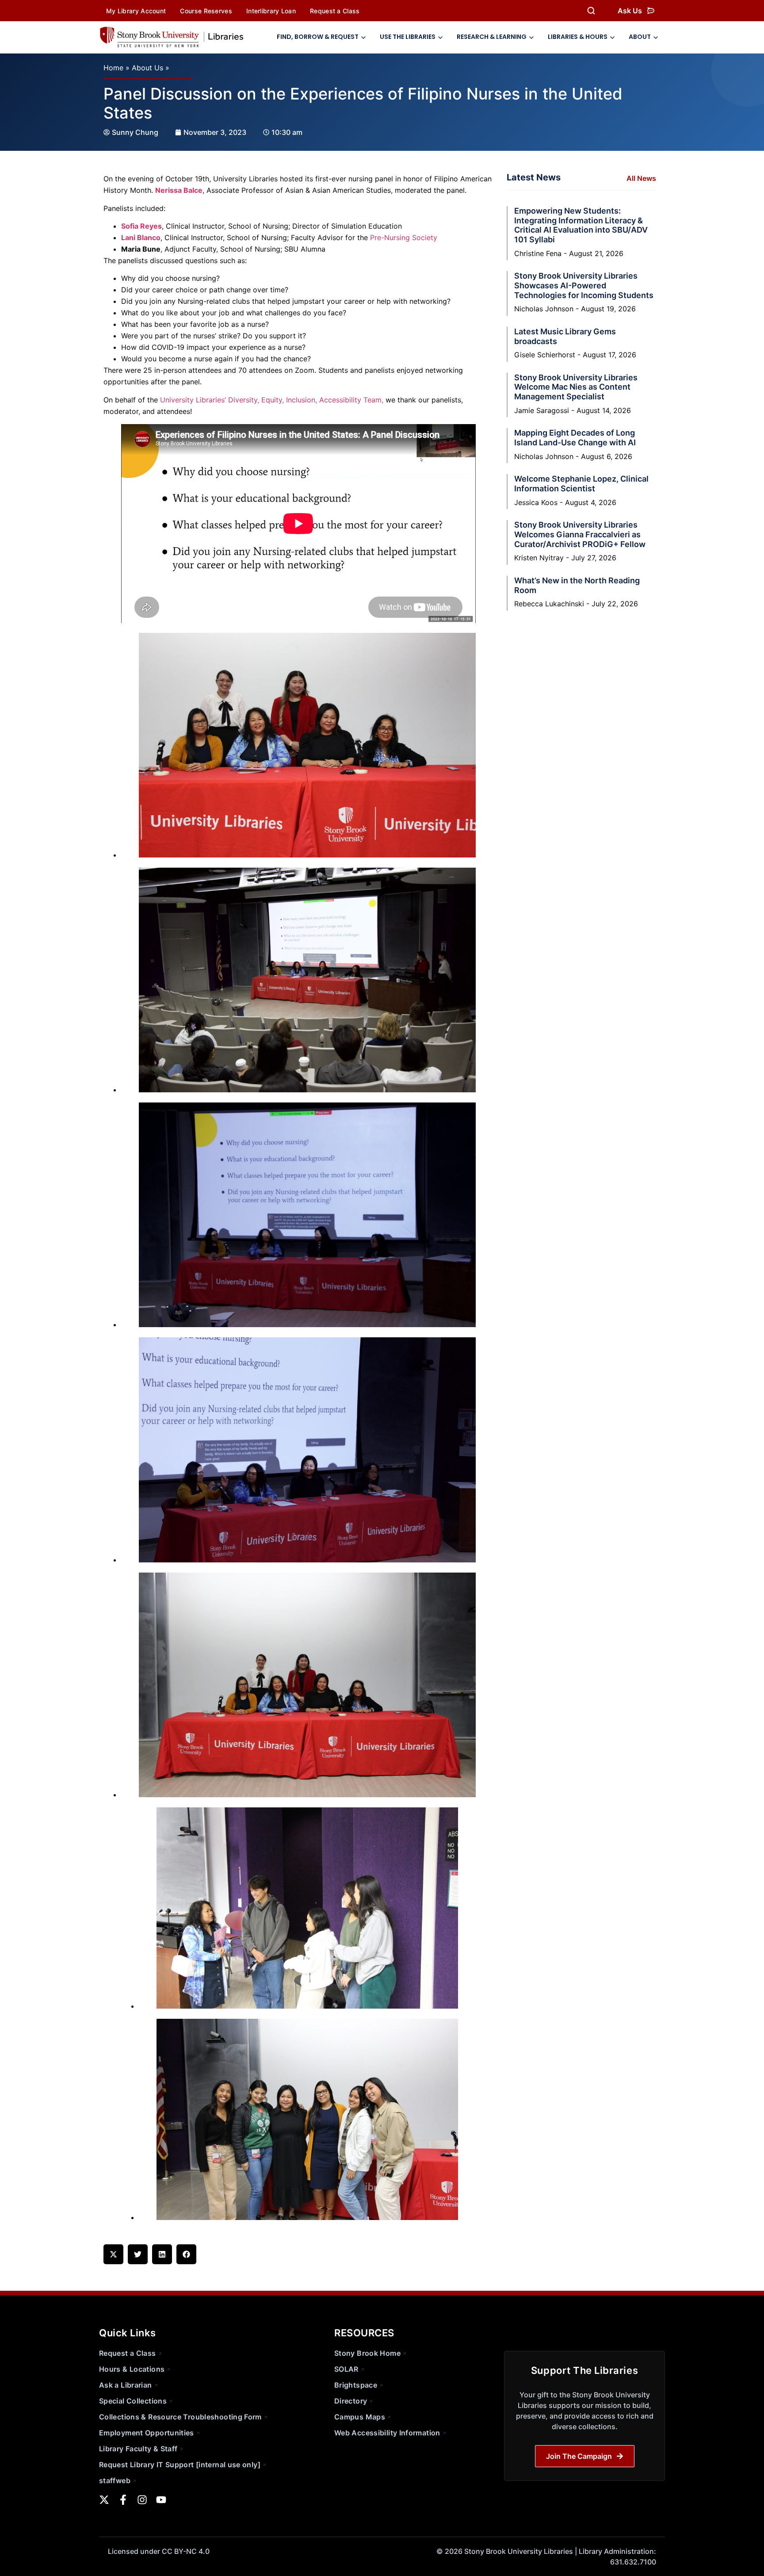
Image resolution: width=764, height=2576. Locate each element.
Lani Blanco (141, 237)
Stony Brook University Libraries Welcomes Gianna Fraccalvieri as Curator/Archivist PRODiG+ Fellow (580, 534)
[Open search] (591, 11)
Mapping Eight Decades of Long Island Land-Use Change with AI (575, 438)
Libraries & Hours (578, 37)
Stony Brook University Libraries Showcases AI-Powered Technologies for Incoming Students (584, 285)
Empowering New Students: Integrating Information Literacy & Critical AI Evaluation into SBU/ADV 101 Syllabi (581, 225)
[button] (113, 2254)
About (640, 37)
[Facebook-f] (123, 2500)
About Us (147, 68)
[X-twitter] (104, 2500)
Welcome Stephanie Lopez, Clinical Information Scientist (581, 484)
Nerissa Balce (179, 190)
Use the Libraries (408, 37)
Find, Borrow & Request (318, 37)
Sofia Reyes (141, 226)
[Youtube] (161, 2500)
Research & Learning (492, 37)
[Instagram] (142, 2500)
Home (113, 68)
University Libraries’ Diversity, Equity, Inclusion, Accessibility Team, (272, 400)
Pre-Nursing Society (404, 237)
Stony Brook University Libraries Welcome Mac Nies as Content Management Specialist (576, 387)
